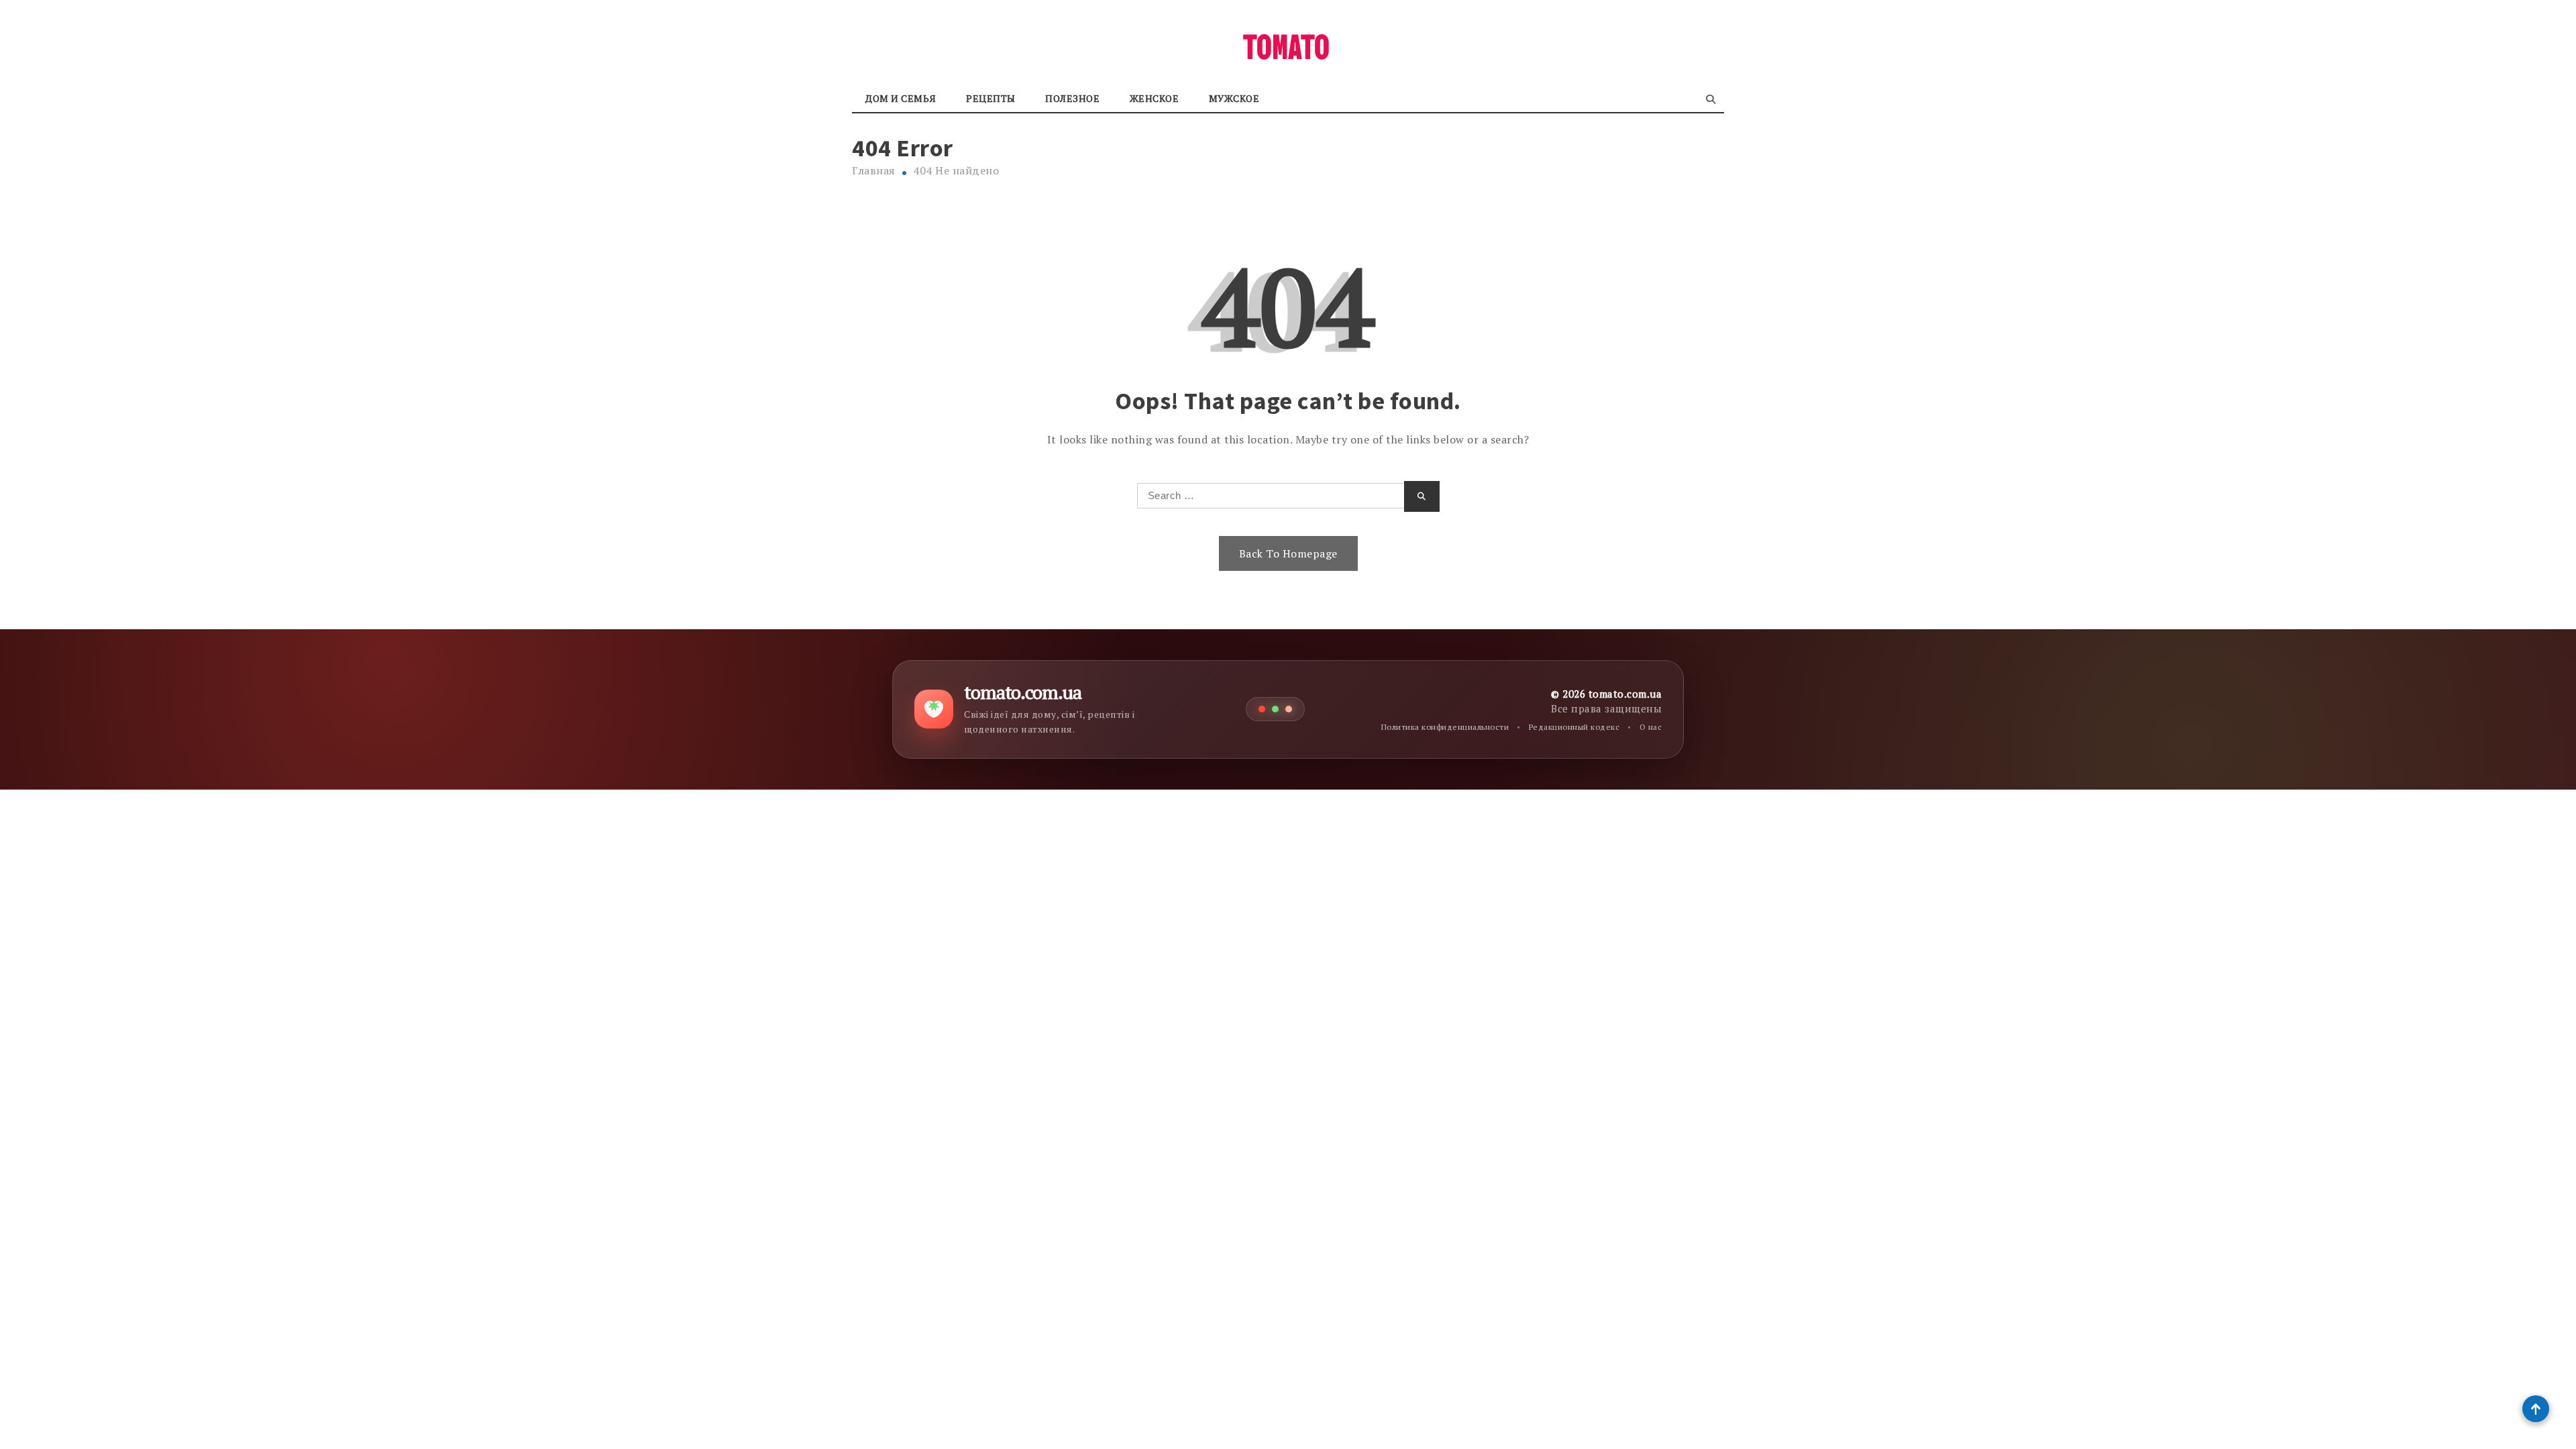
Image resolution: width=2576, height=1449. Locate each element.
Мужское (1234, 98)
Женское (1155, 98)
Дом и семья (901, 98)
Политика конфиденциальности (1445, 727)
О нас (1651, 727)
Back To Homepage (1288, 553)
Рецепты (991, 98)
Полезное (1072, 98)
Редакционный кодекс (1574, 727)
